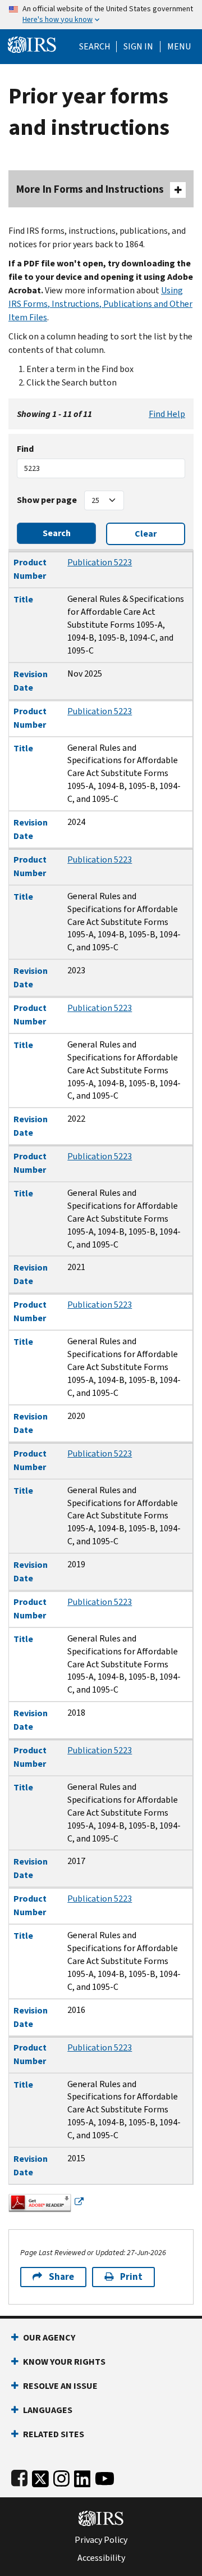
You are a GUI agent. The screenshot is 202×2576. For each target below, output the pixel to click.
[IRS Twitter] (40, 2476)
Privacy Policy (101, 2540)
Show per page (47, 500)
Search (95, 47)
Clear (146, 534)
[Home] (32, 44)
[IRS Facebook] (19, 2476)
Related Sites (54, 2434)
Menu (179, 47)
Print (131, 2277)
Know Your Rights (64, 2362)
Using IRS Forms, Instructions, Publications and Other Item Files (100, 304)
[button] (138, 47)
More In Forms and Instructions (90, 189)
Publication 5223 (100, 562)
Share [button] (61, 2277)
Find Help (167, 414)
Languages (48, 2410)
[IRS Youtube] (105, 2476)
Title (23, 599)
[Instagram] (61, 2476)
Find (25, 449)
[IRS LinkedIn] (82, 2476)
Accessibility (101, 2558)
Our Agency (49, 2337)
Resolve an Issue (60, 2386)
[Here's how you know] (101, 15)
